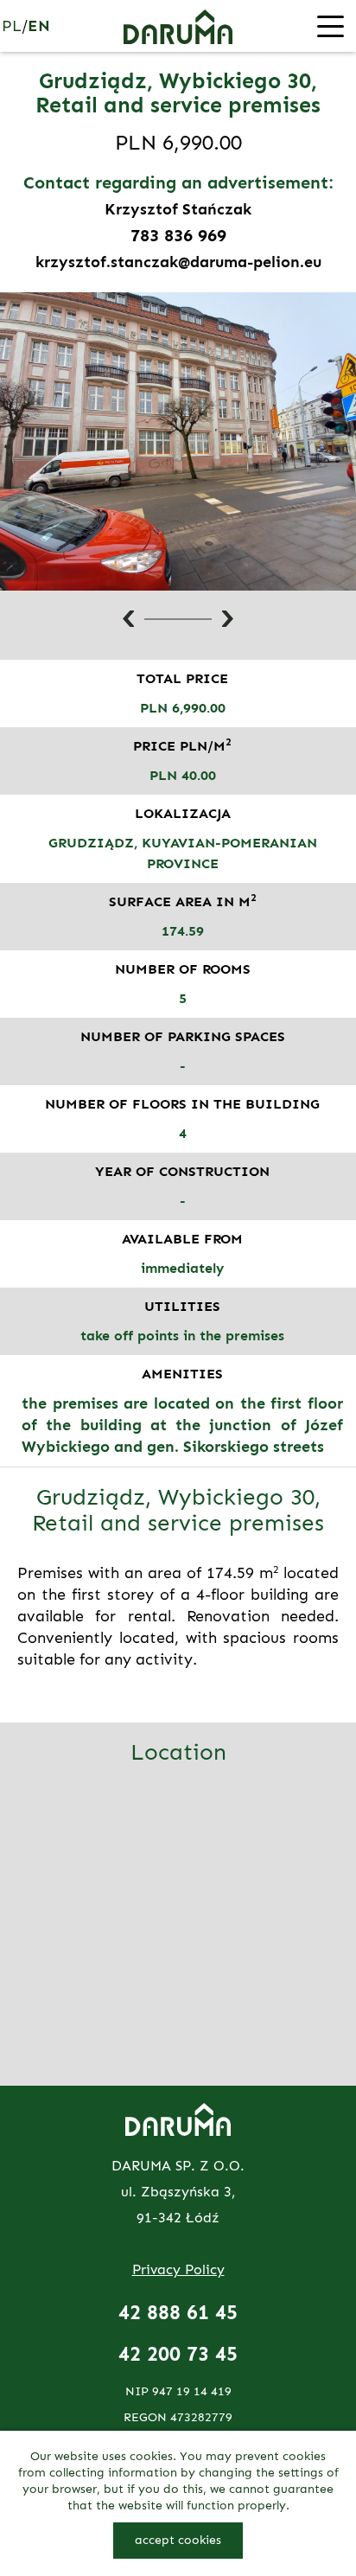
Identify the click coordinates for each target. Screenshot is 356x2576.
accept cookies (178, 2540)
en (39, 26)
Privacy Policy (178, 2269)
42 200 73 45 (178, 2354)
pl (12, 26)
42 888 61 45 (178, 2312)
